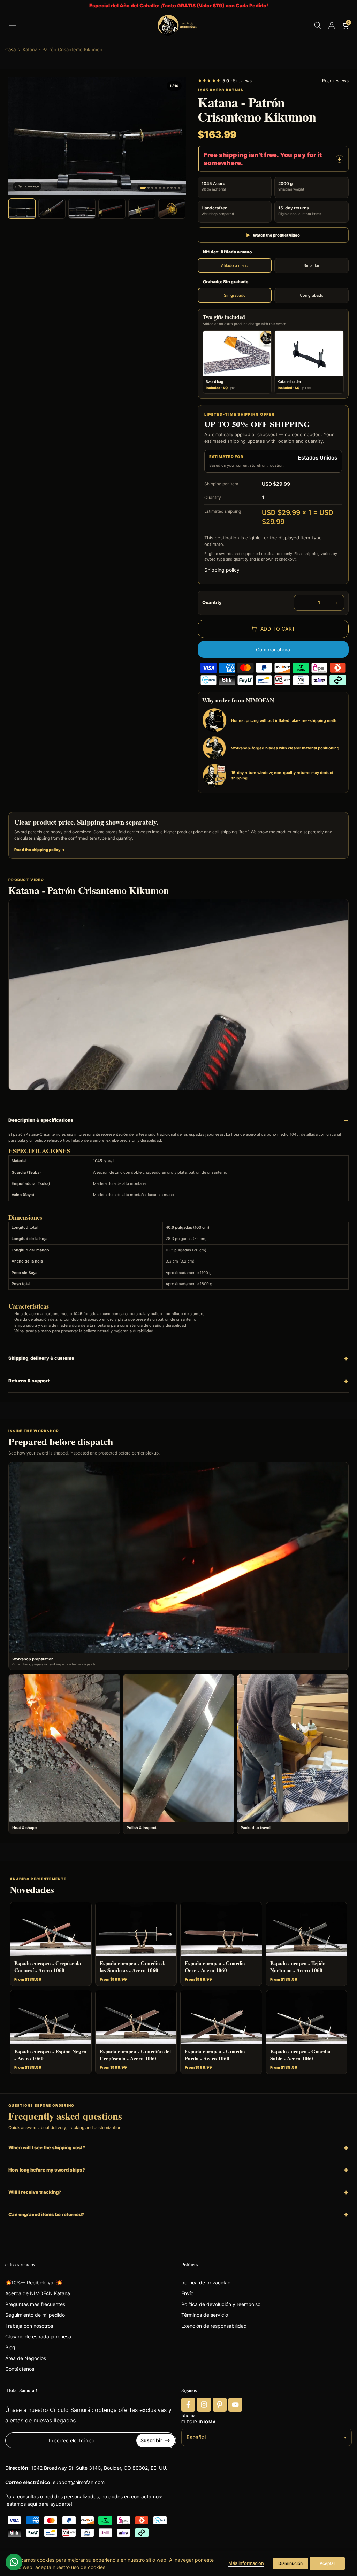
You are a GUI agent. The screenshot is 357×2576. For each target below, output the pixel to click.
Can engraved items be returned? (46, 2214)
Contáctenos (20, 2369)
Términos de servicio (205, 2315)
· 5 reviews (225, 81)
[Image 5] (160, 188)
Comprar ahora (273, 650)
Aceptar (328, 2563)
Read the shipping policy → (40, 850)
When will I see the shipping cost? (47, 2147)
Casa (10, 50)
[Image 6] (164, 188)
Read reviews (335, 81)
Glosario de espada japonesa (38, 2336)
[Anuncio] (178, 6)
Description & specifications (41, 1120)
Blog (10, 2347)
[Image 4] (156, 188)
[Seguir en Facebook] (188, 2405)
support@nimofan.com (79, 2482)
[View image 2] (52, 209)
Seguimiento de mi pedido (35, 2315)
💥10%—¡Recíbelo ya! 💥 (34, 2282)
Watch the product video (273, 235)
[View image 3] (82, 209)
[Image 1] (143, 188)
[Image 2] (149, 188)
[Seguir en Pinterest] (220, 2405)
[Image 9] (175, 188)
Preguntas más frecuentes (35, 2304)
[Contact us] (14, 2562)
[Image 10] (179, 188)
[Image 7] (168, 188)
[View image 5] (142, 209)
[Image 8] (172, 188)
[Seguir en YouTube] (235, 2405)
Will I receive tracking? (35, 2192)
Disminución (290, 2563)
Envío (187, 2293)
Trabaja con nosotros (29, 2326)
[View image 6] (172, 209)
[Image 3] (152, 188)
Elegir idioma (199, 2422)
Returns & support (29, 1381)
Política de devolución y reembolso (221, 2304)
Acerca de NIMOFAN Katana (38, 2293)
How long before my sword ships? (47, 2170)
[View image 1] (22, 209)
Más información (246, 2563)
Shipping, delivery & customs (41, 1358)
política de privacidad (206, 2282)
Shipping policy (222, 570)
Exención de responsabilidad (214, 2326)
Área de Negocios (26, 2358)
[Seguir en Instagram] (204, 2405)
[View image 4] (112, 209)
